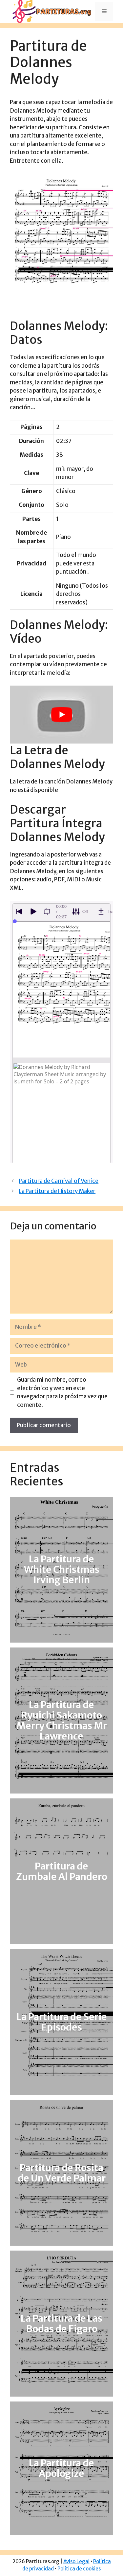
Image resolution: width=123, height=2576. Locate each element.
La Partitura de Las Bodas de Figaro (61, 2324)
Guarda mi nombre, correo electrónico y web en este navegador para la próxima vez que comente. (62, 1392)
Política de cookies (79, 2569)
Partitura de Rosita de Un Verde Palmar (62, 2173)
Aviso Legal (76, 2561)
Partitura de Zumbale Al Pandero (62, 1871)
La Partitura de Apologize (61, 2468)
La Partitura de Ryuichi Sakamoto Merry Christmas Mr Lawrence (62, 1720)
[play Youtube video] (61, 715)
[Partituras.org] (51, 11)
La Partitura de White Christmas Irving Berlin (62, 1570)
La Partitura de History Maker (57, 1191)
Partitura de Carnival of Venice (59, 1181)
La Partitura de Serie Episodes (62, 2022)
